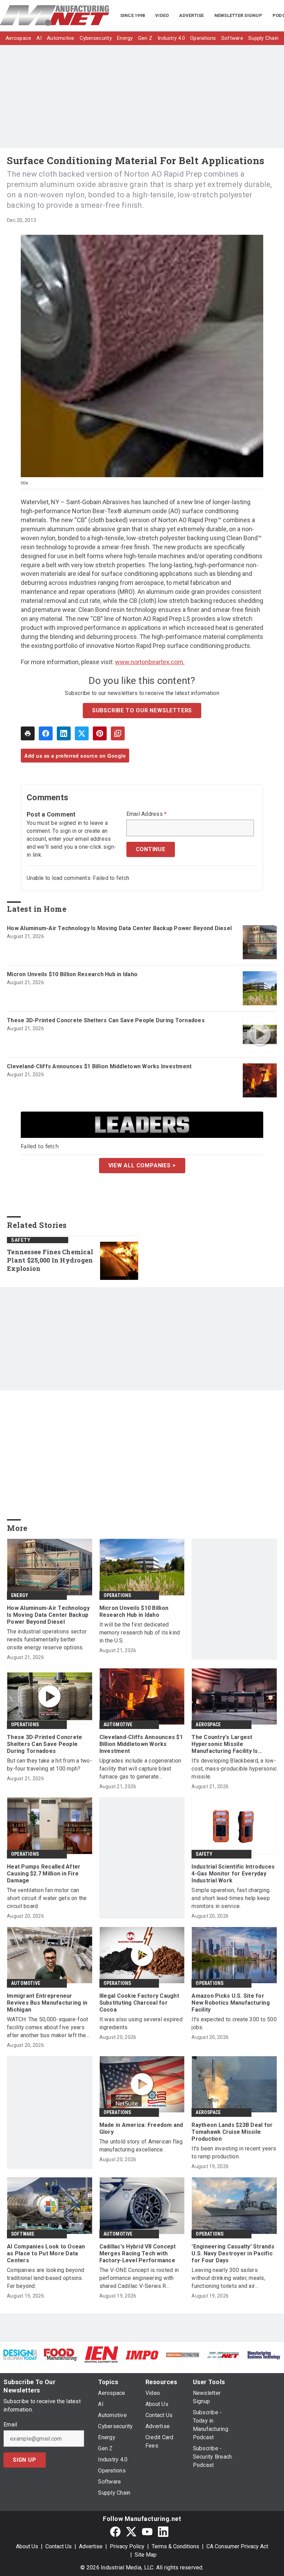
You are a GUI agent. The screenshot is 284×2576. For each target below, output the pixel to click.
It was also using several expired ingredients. (141, 2023)
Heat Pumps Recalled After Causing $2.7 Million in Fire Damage (44, 1874)
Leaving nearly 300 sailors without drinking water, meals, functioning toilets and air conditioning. (228, 2278)
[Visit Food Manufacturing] (61, 2354)
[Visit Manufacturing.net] (223, 2355)
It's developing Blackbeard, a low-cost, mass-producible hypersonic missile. (234, 1769)
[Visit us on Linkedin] (163, 2532)
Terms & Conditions (175, 2546)
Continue (151, 849)
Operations (117, 1595)
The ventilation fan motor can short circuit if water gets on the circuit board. (47, 1898)
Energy (20, 1595)
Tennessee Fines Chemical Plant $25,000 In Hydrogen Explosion (50, 1260)
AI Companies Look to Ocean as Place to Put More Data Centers (46, 2253)
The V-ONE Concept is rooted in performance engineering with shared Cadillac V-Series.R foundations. (139, 2278)
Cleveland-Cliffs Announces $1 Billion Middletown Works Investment (99, 1066)
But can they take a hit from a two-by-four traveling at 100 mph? (50, 1765)
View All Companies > (142, 1165)
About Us (27, 2546)
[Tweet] (82, 733)
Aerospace (208, 1724)
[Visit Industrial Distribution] (183, 2355)
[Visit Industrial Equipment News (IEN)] (101, 2354)
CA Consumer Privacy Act (237, 2546)
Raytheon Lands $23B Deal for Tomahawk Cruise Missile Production (232, 2132)
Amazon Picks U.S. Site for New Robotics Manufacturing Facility (231, 2003)
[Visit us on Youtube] (147, 2532)
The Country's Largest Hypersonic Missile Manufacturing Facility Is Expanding (225, 1744)
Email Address (147, 814)
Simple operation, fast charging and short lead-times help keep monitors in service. (231, 1898)
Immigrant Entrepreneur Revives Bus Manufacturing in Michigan (47, 2003)
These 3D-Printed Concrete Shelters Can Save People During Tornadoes (106, 1020)
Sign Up (25, 2460)
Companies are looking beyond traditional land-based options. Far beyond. (46, 2278)
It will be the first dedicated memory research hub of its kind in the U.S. (140, 1633)
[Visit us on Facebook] (115, 2532)
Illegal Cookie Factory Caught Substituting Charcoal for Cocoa (139, 2003)
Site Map (146, 2555)
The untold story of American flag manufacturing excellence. (141, 2146)
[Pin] (100, 733)
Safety (21, 1240)
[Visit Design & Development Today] (20, 2354)
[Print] (28, 733)
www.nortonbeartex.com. (150, 662)
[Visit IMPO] (142, 2355)
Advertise (91, 2546)
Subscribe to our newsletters (142, 710)
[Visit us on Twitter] (131, 2532)
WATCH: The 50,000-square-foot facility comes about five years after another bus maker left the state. (47, 2028)
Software (23, 2234)
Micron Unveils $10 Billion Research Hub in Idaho (72, 974)
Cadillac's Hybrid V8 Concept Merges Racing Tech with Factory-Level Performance (138, 2253)
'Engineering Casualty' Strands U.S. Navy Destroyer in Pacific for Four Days (233, 2253)
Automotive (118, 1724)
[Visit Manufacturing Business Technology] (264, 2355)
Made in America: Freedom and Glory (141, 2128)
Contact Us (59, 2546)
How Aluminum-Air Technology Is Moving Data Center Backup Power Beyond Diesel (119, 928)
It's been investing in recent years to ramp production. (234, 2152)
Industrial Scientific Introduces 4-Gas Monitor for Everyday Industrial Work (233, 1874)
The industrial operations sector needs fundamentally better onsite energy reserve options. (47, 1639)
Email (10, 2425)
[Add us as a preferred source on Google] (118, 733)
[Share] (46, 733)
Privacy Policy (127, 2546)
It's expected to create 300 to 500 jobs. (234, 2023)
